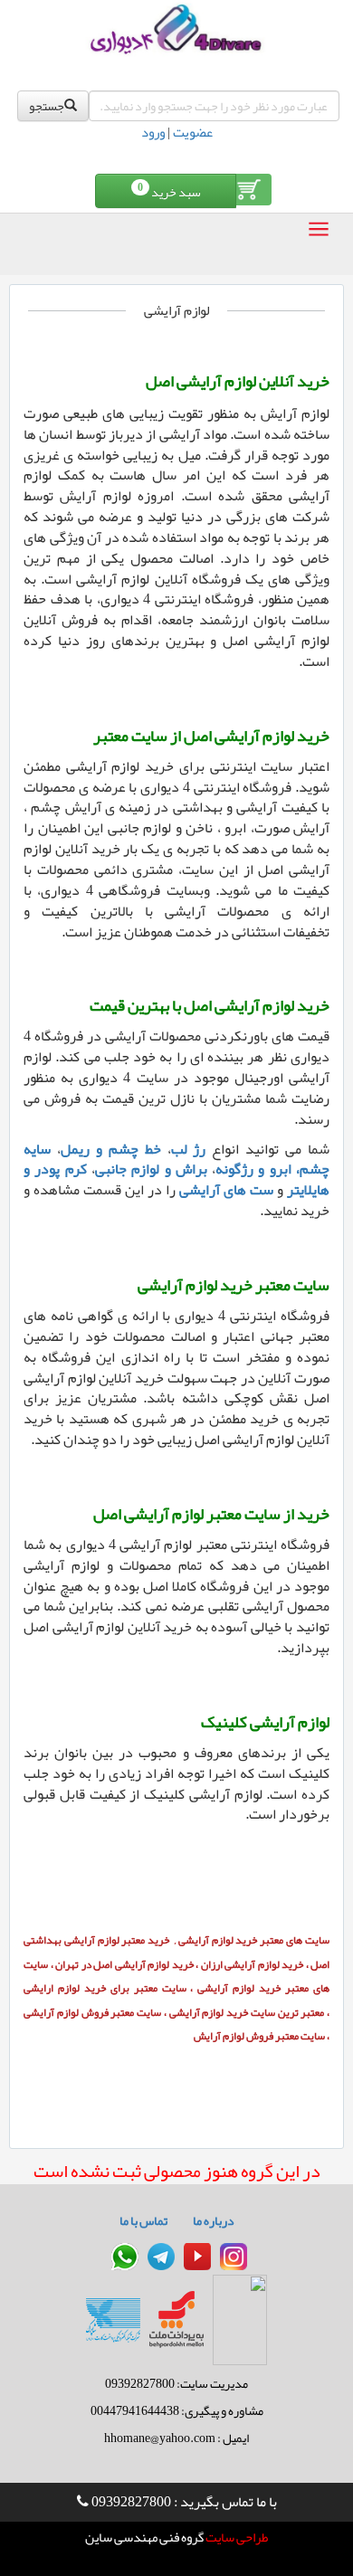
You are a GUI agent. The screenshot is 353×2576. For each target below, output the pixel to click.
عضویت (193, 132)
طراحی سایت (236, 2538)
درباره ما (214, 2220)
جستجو (47, 106)
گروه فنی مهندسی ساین (144, 2538)
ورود (153, 132)
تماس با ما (143, 2220)
